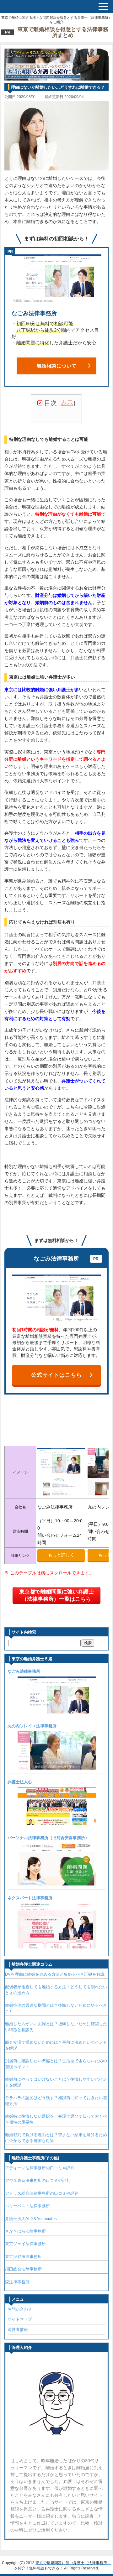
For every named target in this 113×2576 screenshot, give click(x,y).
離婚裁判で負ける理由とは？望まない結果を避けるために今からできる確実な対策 (56, 2138)
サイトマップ (20, 2319)
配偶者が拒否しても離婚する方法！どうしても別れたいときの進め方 (56, 1990)
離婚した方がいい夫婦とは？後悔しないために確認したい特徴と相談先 (56, 2027)
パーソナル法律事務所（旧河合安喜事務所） (48, 1838)
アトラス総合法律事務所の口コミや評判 (42, 2193)
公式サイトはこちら (56, 1375)
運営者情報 (18, 2330)
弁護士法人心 (20, 1782)
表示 (67, 403)
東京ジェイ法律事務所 (25, 2244)
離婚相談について (57, 366)
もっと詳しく (61, 1555)
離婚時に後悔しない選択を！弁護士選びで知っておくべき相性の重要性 (56, 2119)
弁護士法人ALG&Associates (31, 2219)
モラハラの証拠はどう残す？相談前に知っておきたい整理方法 (56, 2101)
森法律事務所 (17, 2282)
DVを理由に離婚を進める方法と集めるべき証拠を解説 (55, 1974)
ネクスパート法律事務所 (30, 1898)
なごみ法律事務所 (24, 1671)
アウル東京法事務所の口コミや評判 (38, 2180)
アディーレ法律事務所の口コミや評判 (40, 2168)
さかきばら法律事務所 (25, 2231)
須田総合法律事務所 (23, 2269)
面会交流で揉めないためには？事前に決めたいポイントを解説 (56, 2045)
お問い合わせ (20, 2309)
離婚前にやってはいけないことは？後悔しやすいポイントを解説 (56, 2082)
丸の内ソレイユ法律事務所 (32, 1726)
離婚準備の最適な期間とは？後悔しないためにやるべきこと (56, 2008)
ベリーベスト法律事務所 (27, 2206)
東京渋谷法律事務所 (23, 2257)
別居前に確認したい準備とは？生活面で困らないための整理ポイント (56, 2064)
